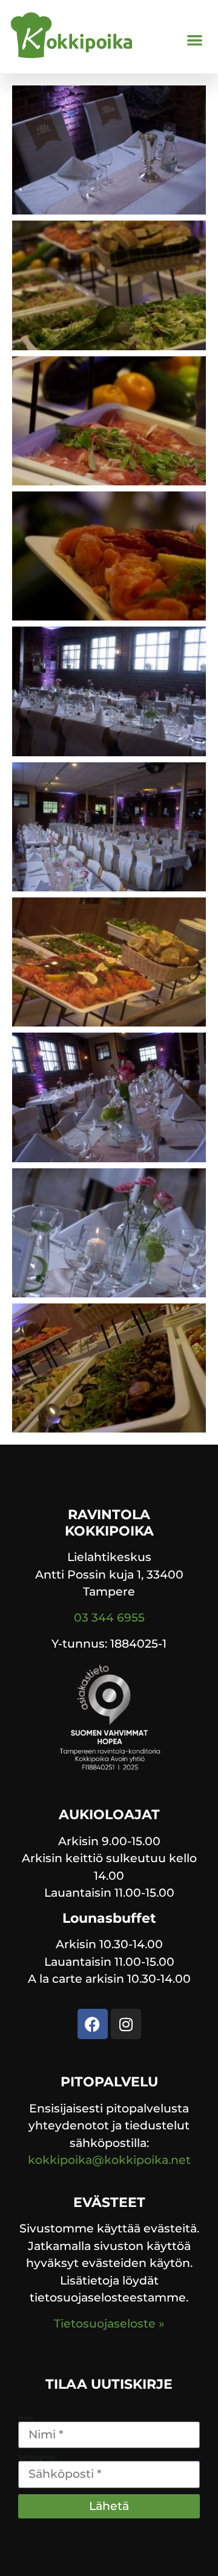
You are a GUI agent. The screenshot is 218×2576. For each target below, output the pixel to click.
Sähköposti (38, 2458)
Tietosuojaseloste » (109, 2324)
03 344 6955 (109, 1618)
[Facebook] (93, 2024)
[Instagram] (126, 2024)
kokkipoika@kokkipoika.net (109, 2160)
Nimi (26, 2418)
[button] (195, 40)
